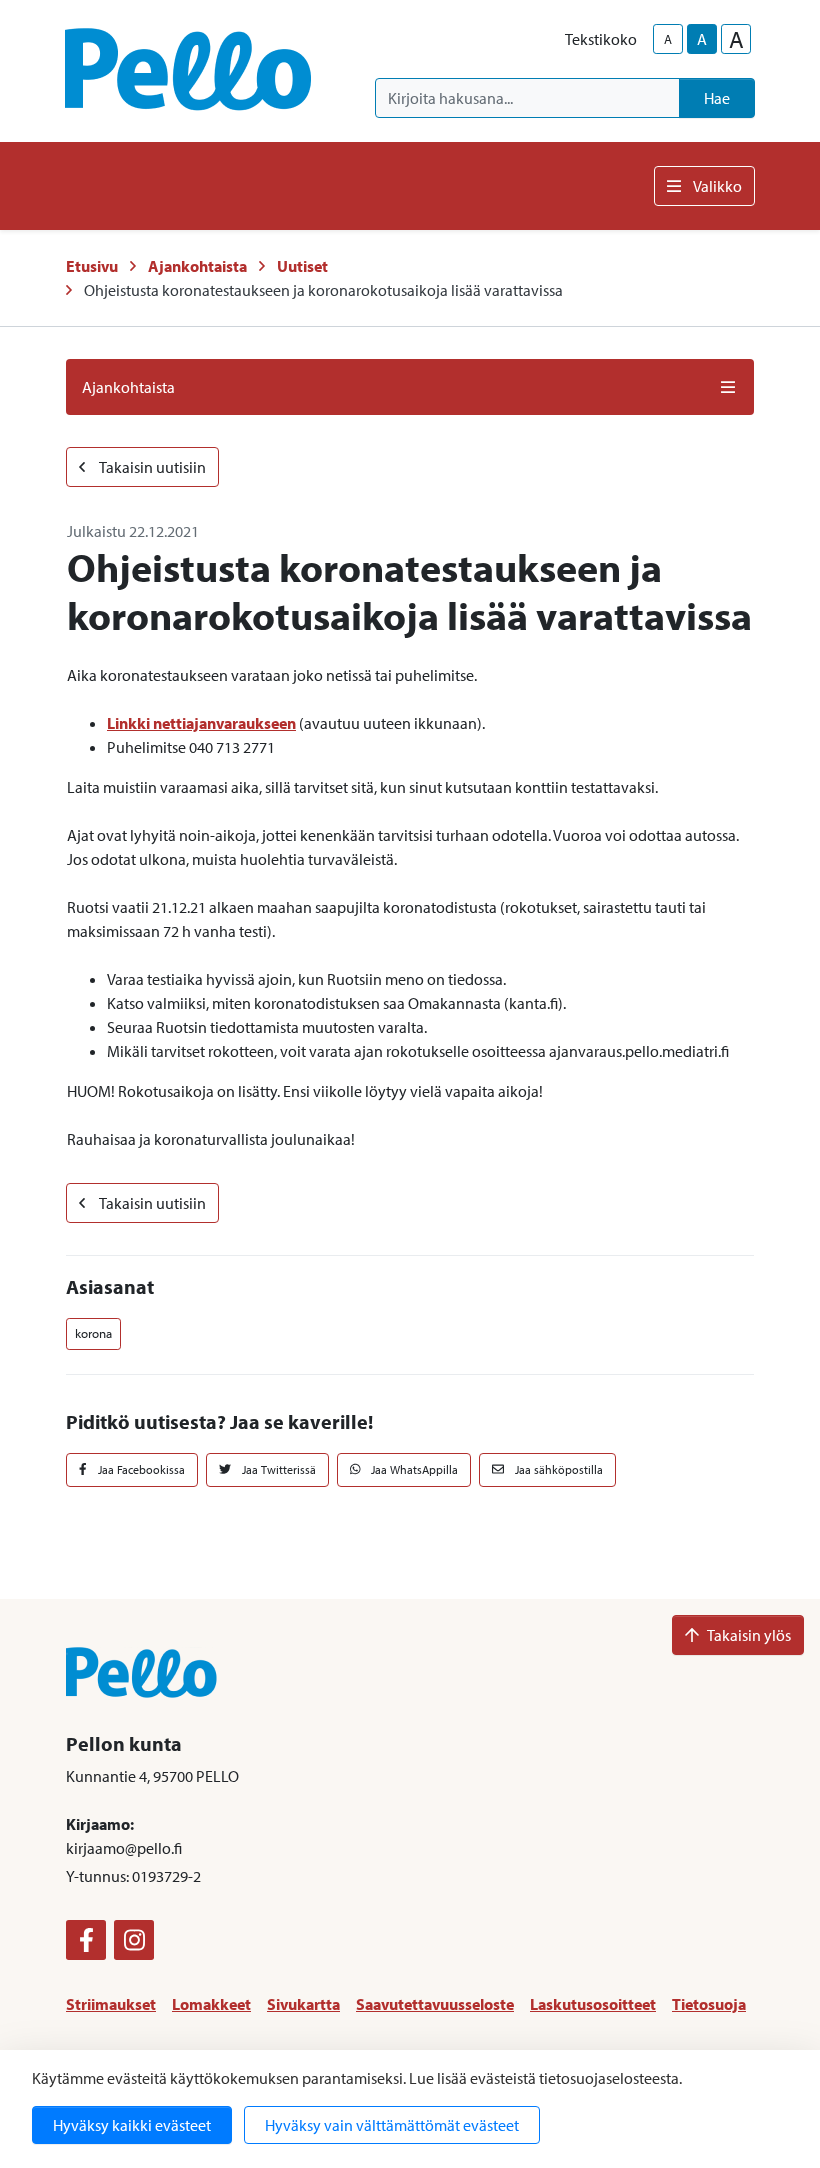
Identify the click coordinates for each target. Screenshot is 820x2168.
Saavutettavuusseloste (435, 2004)
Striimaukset (111, 2004)
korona (93, 1333)
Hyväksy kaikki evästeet (132, 2125)
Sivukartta (303, 2004)
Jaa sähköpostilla (557, 1469)
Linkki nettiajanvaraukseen (201, 723)
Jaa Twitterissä (277, 1469)
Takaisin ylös (749, 1635)
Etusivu (92, 266)
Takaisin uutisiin (151, 467)
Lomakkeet (211, 2004)
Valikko (717, 186)
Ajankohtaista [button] (128, 387)
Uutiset (302, 266)
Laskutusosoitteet (593, 2004)
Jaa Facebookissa (140, 1469)
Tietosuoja (709, 2004)
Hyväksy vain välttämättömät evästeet (392, 2125)
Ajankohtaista (197, 266)
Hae (717, 98)
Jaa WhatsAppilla (413, 1469)
